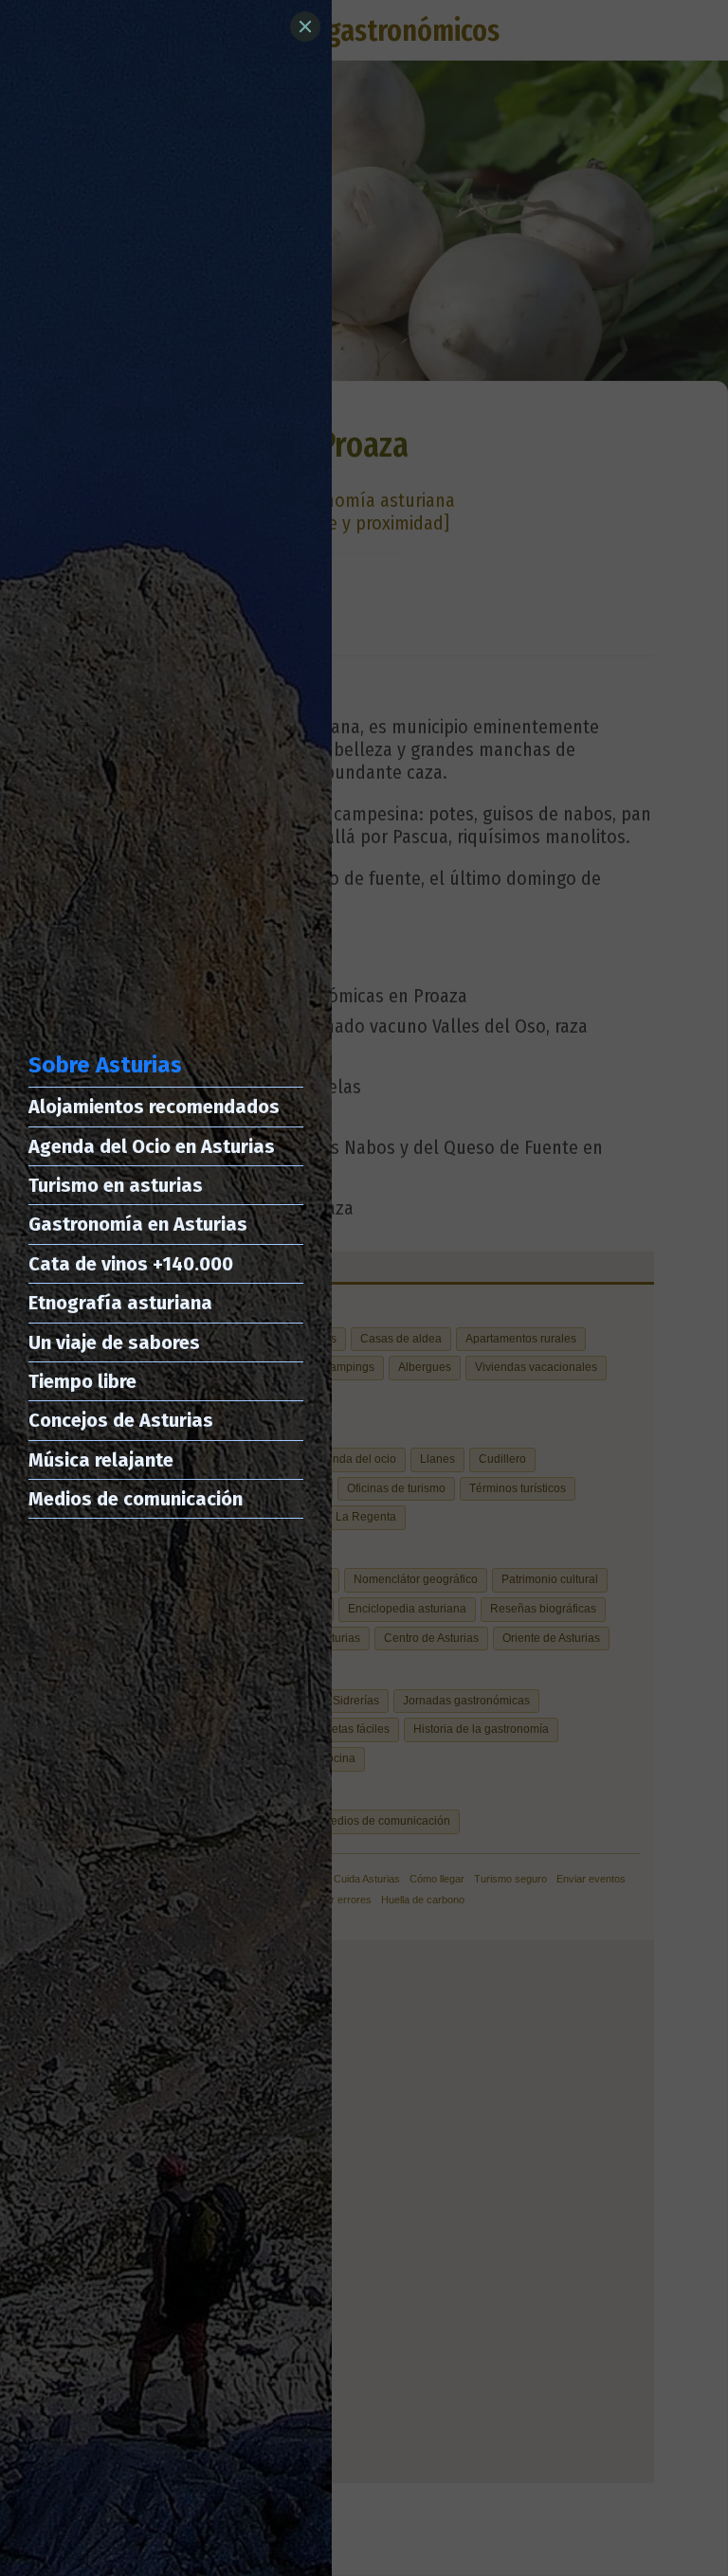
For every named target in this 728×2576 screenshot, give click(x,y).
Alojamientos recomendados (154, 1107)
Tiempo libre (82, 1381)
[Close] (305, 27)
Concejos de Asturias (121, 1420)
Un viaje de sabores (114, 1342)
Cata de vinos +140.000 (131, 1264)
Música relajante (101, 1460)
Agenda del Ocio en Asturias (152, 1146)
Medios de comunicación (136, 1499)
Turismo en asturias (116, 1185)
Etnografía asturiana (120, 1303)
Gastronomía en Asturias (138, 1224)
